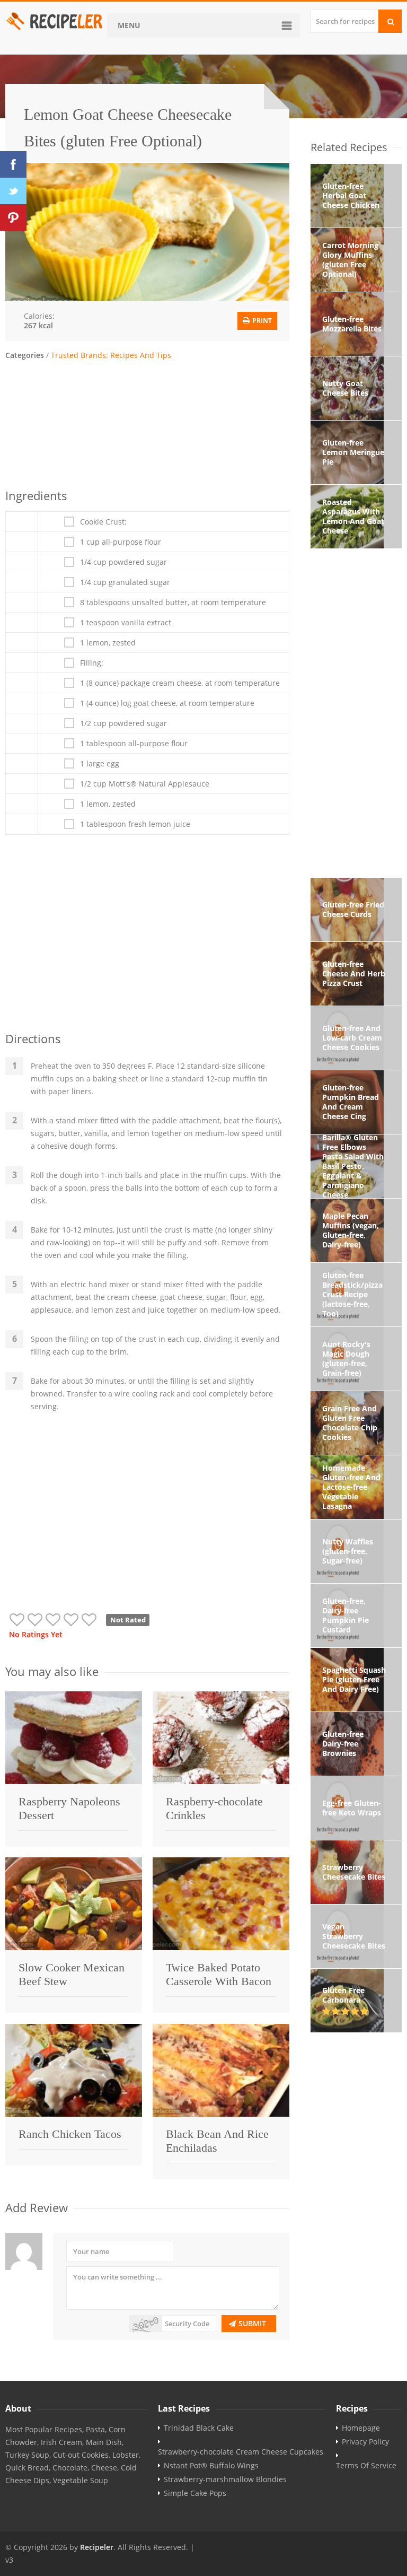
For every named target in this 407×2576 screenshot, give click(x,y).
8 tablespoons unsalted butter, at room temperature (173, 602)
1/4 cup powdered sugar (123, 562)
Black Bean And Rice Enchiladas (217, 2141)
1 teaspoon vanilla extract (126, 623)
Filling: (92, 663)
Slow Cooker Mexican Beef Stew (72, 1974)
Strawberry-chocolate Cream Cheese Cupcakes (241, 2452)
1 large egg (100, 764)
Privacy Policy (365, 2442)
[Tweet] (13, 191)
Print (261, 321)
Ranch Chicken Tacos (70, 2134)
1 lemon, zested (108, 643)
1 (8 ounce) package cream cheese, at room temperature (180, 683)
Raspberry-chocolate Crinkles (214, 1808)
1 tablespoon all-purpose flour (134, 744)
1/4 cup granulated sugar (125, 582)
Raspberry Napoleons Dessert (69, 1808)
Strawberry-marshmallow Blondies (225, 2479)
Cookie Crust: (103, 522)
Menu (129, 25)
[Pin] (13, 217)
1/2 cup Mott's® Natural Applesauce (145, 784)
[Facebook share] (13, 164)
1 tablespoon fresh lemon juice (135, 824)
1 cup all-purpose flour (121, 542)
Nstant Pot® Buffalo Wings (211, 2466)
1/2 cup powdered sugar (123, 723)
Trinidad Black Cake (199, 2428)
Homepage (361, 2428)
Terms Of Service (366, 2466)
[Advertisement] (147, 423)
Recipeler (97, 2547)
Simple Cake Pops (195, 2493)
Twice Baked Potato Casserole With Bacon (219, 1974)
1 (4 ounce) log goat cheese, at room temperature (167, 703)
